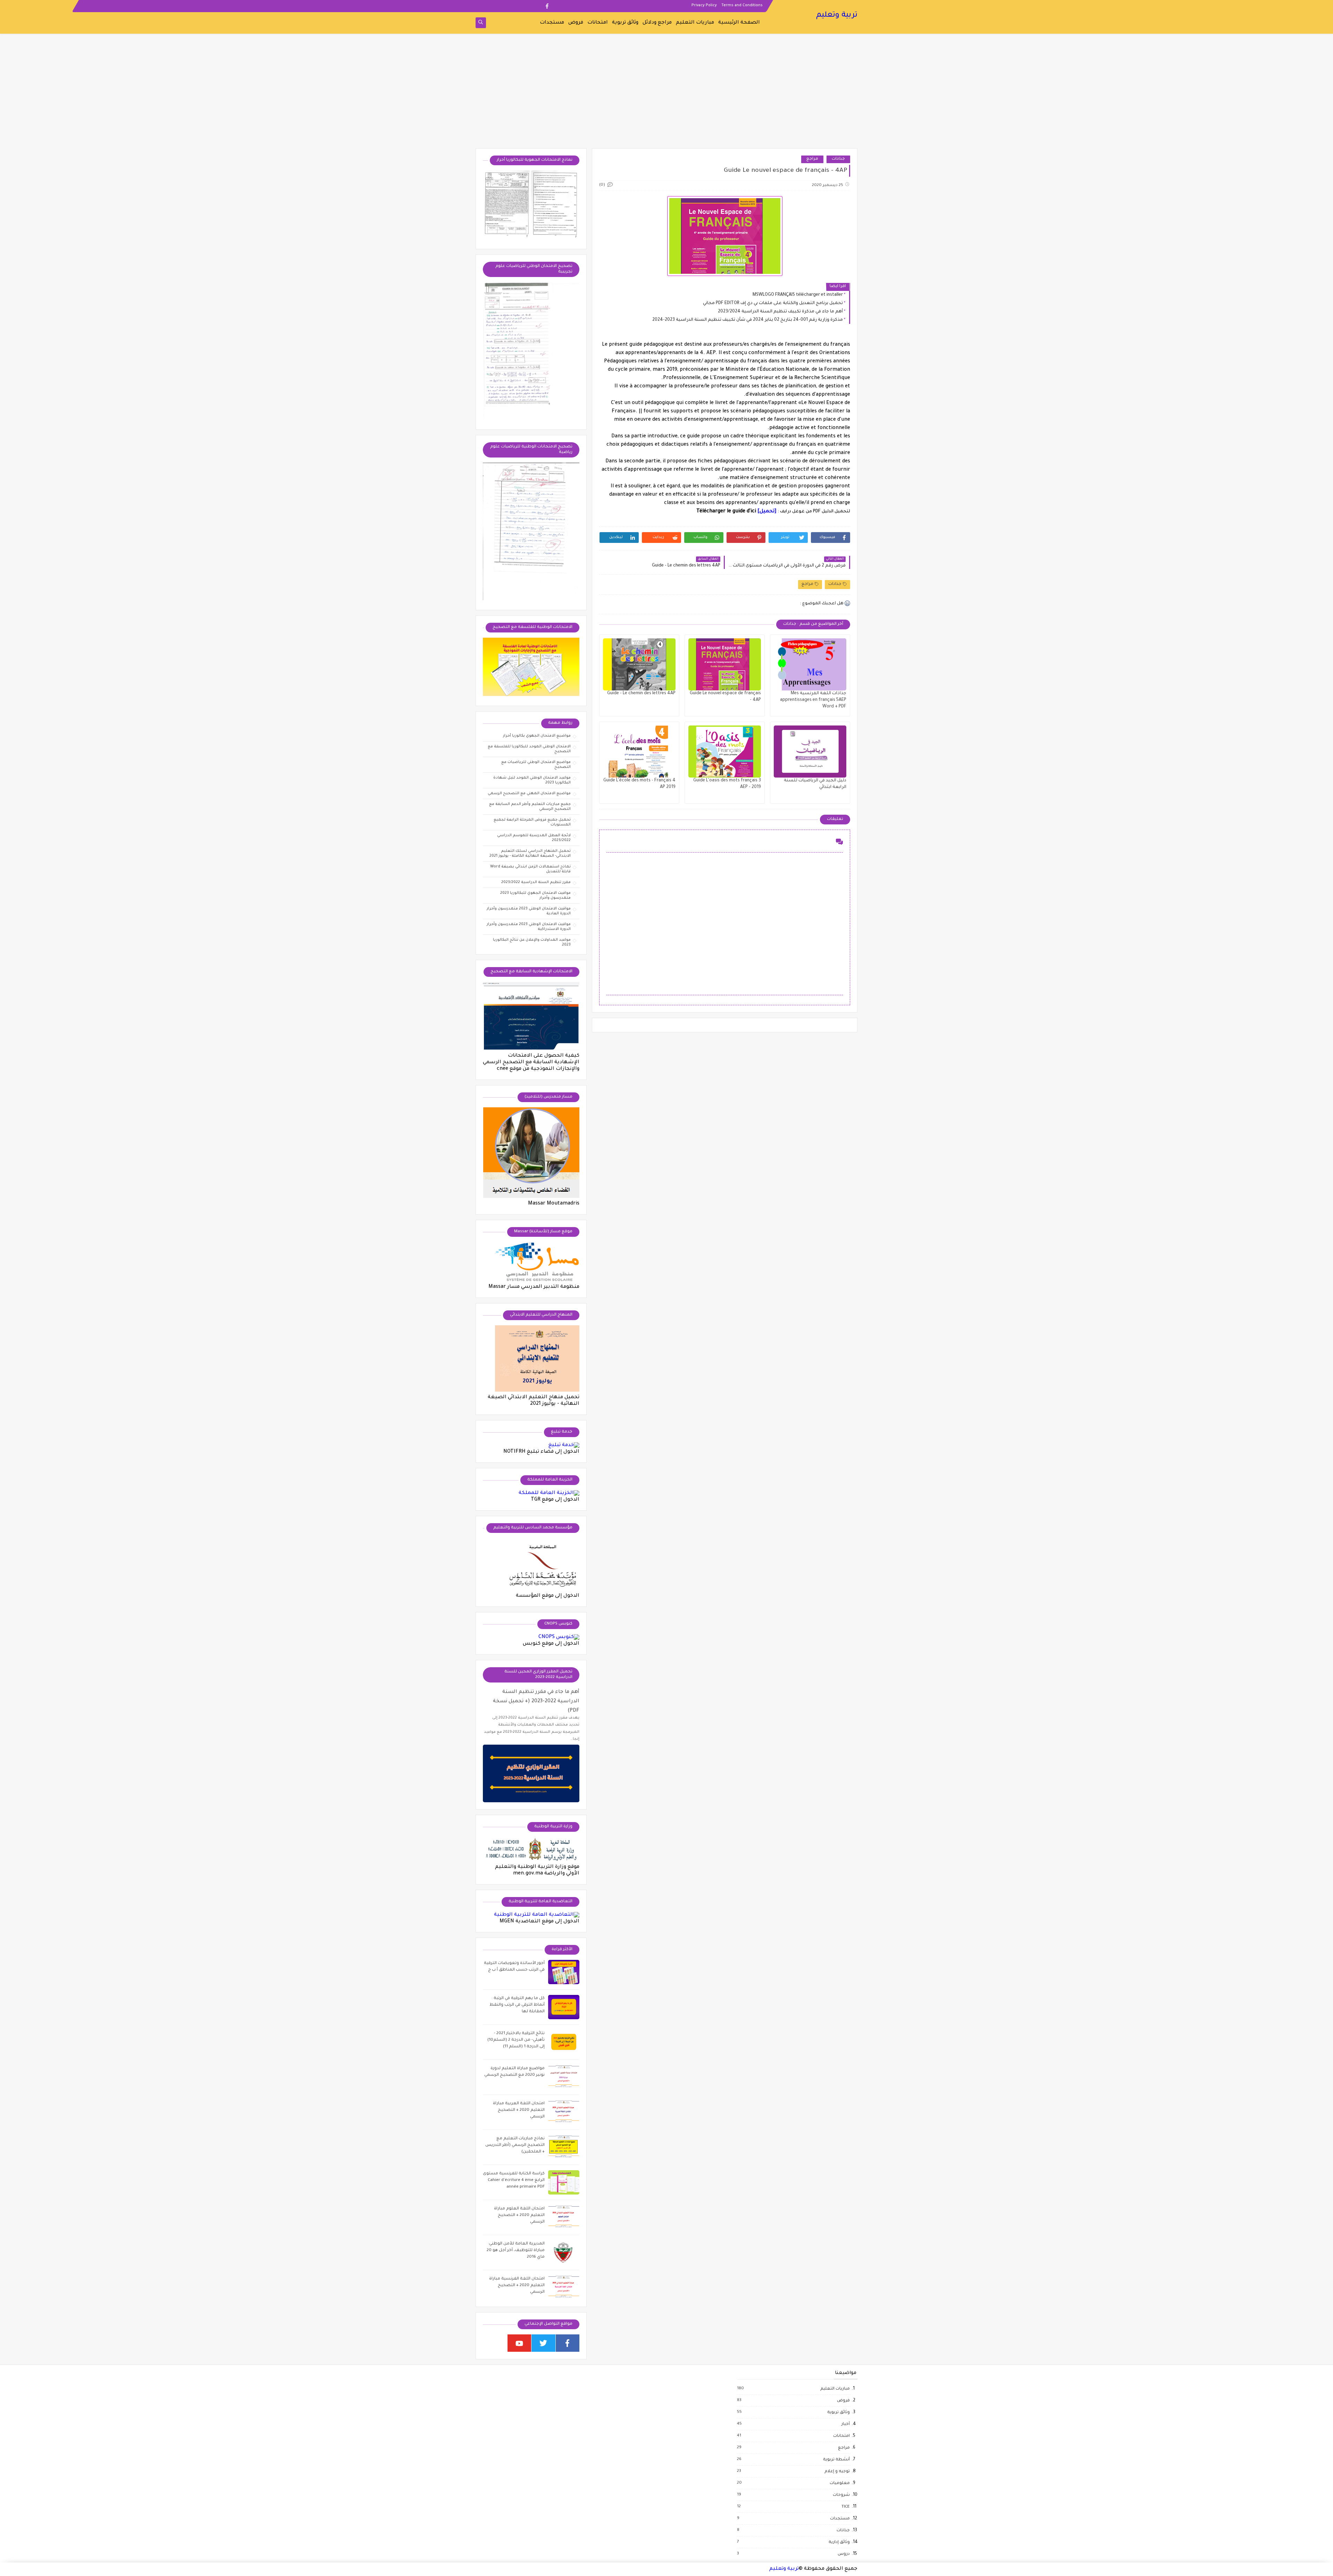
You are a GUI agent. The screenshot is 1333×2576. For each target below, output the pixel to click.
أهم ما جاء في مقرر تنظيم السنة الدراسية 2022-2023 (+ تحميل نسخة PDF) (536, 1701)
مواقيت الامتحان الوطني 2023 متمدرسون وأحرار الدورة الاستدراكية (529, 927)
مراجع (812, 159)
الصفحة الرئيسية (739, 23)
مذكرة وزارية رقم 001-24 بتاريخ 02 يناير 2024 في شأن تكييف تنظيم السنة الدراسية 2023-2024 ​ (747, 320)
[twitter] (543, 2343)
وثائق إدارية (839, 2542)
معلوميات (839, 2483)
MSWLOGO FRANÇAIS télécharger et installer (798, 295)
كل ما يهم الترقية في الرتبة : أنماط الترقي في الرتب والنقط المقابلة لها (517, 2005)
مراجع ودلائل (657, 23)
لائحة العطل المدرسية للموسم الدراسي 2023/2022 (534, 838)
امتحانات (598, 23)
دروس (843, 2554)
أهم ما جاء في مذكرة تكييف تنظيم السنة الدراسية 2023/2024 (780, 312)
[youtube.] (514, 6)
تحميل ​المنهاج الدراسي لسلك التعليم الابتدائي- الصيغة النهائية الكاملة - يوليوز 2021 (530, 854)
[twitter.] (536, 6)
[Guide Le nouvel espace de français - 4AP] (725, 664)
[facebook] (547, 6)
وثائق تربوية (625, 23)
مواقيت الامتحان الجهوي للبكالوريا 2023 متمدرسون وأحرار (535, 896)
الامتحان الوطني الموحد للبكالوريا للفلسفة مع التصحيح (529, 749)
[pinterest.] (491, 6)
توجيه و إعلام (837, 2472)
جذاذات (838, 159)
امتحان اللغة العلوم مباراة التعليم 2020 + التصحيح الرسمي (519, 2216)
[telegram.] (480, 6)
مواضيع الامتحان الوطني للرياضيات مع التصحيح (536, 765)
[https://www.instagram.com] (495, 2343)
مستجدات (552, 23)
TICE (845, 2507)
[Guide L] (725, 752)
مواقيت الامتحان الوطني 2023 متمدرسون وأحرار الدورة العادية (529, 911)
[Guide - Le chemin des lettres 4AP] (639, 664)
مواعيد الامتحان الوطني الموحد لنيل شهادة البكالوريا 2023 (532, 780)
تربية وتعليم (837, 16)
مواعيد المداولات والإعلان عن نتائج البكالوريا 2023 (532, 942)
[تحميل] (767, 512)
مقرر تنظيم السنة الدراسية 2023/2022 (536, 882)
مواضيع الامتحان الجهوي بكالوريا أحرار (537, 736)
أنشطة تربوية (836, 2460)
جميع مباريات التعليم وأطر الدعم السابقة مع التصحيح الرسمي (530, 807)
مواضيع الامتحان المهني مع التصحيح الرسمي (529, 794)
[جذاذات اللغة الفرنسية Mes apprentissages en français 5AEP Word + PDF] (810, 664)
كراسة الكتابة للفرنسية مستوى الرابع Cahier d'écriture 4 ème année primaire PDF (514, 2180)
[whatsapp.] (502, 6)
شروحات (841, 2495)
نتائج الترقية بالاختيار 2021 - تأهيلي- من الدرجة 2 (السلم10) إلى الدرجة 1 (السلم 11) (516, 2040)
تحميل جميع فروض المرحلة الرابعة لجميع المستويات (532, 822)
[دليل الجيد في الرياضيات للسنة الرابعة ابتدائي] (810, 752)
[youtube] (519, 2343)
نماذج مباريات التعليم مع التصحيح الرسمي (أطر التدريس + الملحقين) (515, 2145)
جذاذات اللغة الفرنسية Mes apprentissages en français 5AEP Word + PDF (813, 700)
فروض (576, 23)
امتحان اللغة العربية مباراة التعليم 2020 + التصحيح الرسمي (519, 2110)
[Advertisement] (666, 94)
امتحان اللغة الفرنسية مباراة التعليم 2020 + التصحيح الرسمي (517, 2286)
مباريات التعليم (695, 23)
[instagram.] (525, 6)
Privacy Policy (704, 6)
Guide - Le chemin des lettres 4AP (641, 694)
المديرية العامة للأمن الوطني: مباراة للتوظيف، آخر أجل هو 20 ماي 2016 (516, 2251)
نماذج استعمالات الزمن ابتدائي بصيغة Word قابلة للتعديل (530, 869)
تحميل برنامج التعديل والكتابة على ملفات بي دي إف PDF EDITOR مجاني (773, 303)
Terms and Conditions (742, 6)
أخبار (845, 2424)
